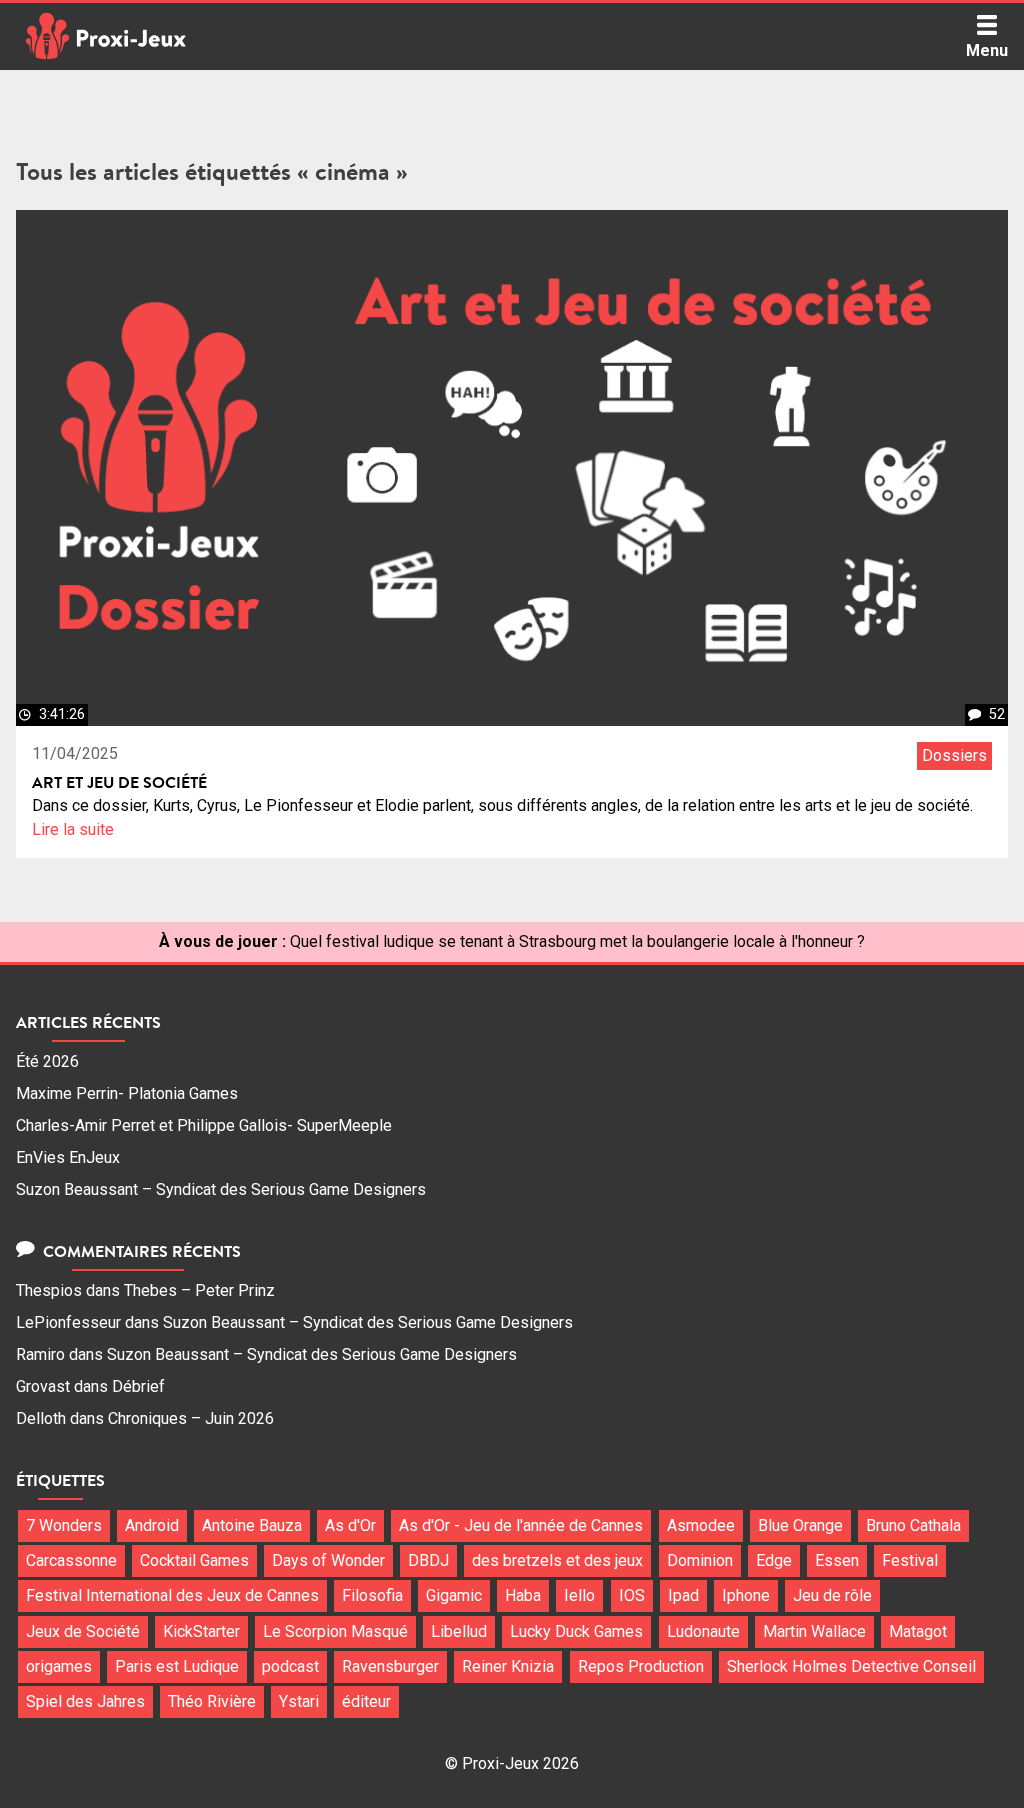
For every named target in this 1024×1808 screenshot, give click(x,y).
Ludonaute (703, 1631)
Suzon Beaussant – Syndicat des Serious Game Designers (221, 1189)
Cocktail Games (194, 1560)
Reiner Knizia (508, 1666)
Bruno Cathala (913, 1525)
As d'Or (350, 1525)
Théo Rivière (212, 1701)
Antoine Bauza (252, 1525)
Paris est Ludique (177, 1666)
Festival (910, 1560)
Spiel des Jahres (85, 1701)
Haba (523, 1595)
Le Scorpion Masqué (335, 1631)
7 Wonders (64, 1525)
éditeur (366, 1701)
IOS (632, 1595)
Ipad (683, 1595)
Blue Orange (800, 1525)
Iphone (746, 1595)
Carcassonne (71, 1560)
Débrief (138, 1386)
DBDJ (428, 1560)
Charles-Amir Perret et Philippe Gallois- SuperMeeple (204, 1125)
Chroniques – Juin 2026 (191, 1418)
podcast (290, 1666)
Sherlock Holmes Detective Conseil (851, 1666)
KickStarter (201, 1631)
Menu (987, 50)
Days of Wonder (328, 1560)
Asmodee (701, 1525)
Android (152, 1525)
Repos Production (641, 1666)
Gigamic (454, 1595)
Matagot (918, 1631)
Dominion (700, 1560)
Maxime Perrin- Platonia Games (127, 1093)
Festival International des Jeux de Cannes (172, 1595)
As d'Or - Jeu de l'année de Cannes (521, 1525)
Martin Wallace (814, 1631)
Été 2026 (47, 1061)
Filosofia (372, 1595)
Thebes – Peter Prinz (199, 1290)
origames (59, 1666)
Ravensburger (390, 1666)
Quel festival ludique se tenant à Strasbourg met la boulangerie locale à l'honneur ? (577, 941)
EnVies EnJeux (68, 1157)
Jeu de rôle (832, 1595)
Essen (837, 1560)
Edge (774, 1560)
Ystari (299, 1701)
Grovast (43, 1386)
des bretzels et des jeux (557, 1560)
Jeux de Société (83, 1631)
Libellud (459, 1631)
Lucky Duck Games (576, 1631)
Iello (579, 1595)
